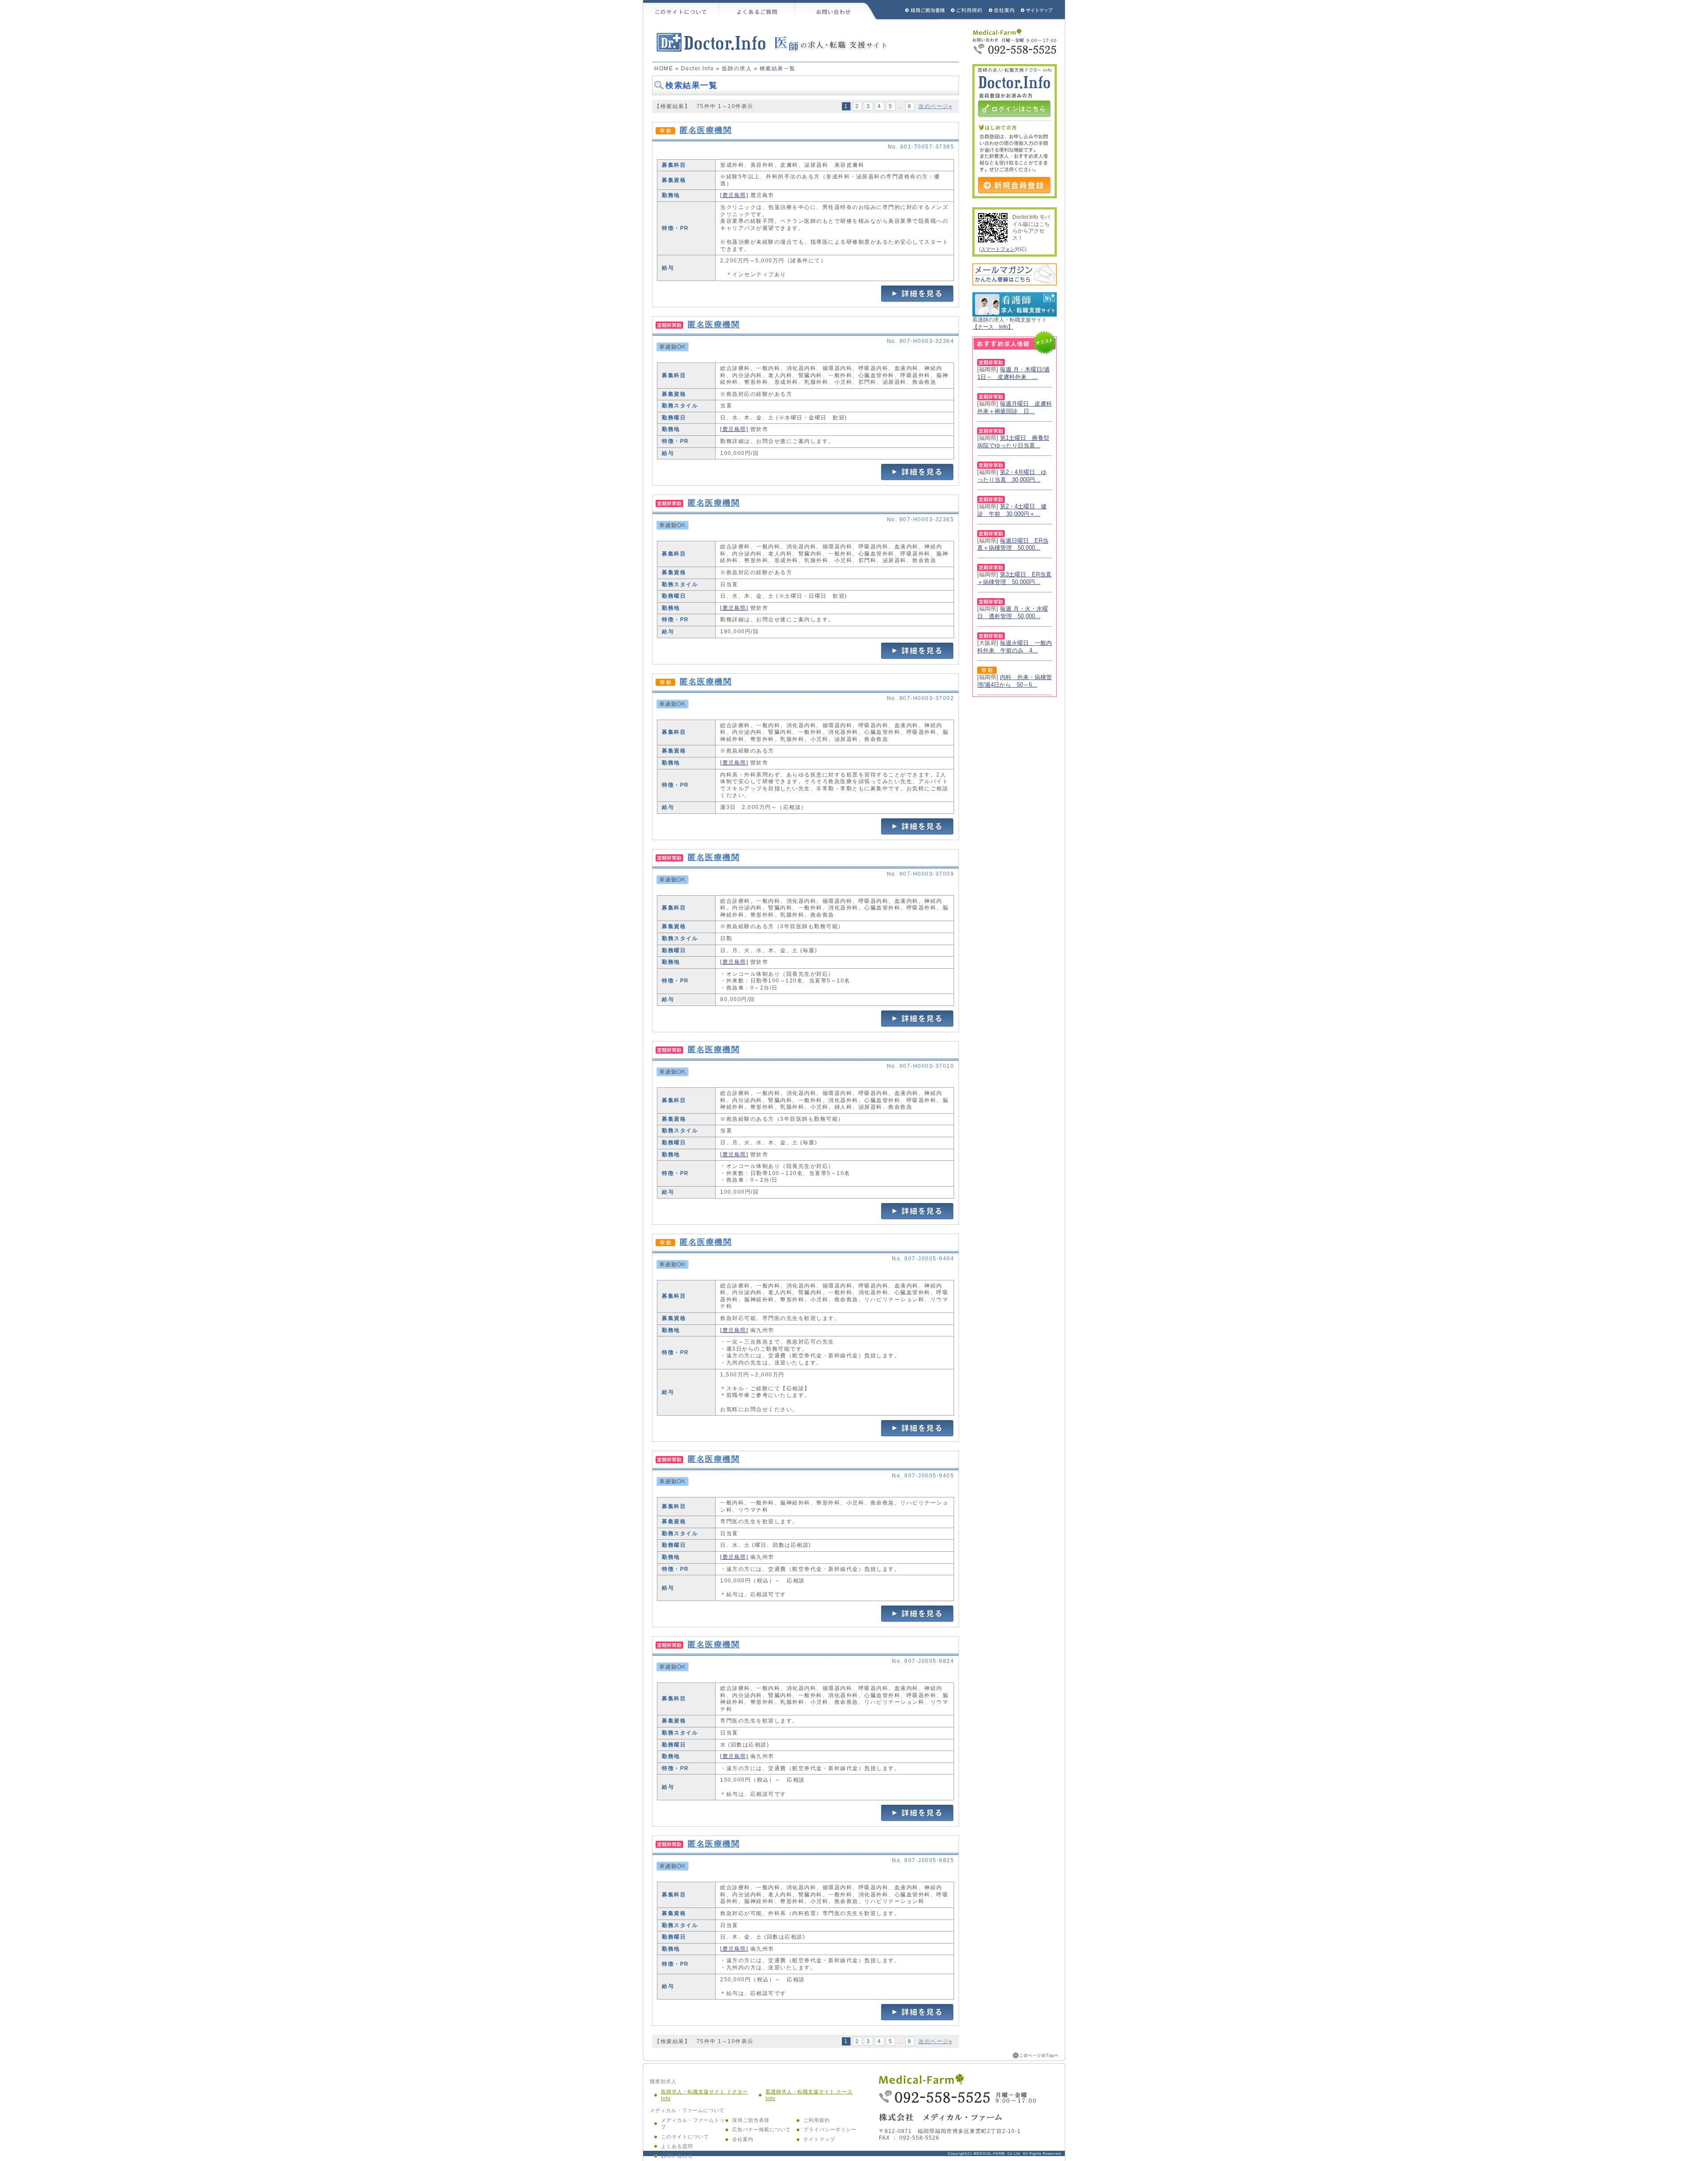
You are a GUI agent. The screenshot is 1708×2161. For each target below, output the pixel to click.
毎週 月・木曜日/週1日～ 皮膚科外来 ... (1013, 373)
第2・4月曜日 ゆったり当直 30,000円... (1012, 476)
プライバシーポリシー (830, 2129)
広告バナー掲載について (761, 2129)
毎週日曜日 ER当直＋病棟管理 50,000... (1013, 544)
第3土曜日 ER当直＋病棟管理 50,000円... (1014, 578)
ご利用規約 (967, 10)
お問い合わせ (836, 10)
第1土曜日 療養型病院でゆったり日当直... (1013, 442)
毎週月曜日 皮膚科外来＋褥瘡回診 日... (1015, 407)
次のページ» (935, 106)
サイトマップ (1037, 10)
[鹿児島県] (734, 195)
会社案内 (743, 2139)
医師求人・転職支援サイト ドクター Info (705, 2095)
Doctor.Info (698, 68)
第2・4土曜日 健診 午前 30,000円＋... (1012, 510)
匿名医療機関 (706, 130)
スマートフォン (998, 249)
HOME (664, 68)
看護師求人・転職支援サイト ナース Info (809, 2095)
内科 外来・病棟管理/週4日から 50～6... (1015, 681)
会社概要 (1002, 10)
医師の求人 (737, 68)
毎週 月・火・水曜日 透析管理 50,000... (1013, 612)
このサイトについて (681, 10)
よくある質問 (677, 2146)
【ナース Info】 (993, 327)
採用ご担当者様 (913, 10)
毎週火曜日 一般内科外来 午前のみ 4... (1015, 647)
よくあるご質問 (757, 10)
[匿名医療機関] (918, 301)
